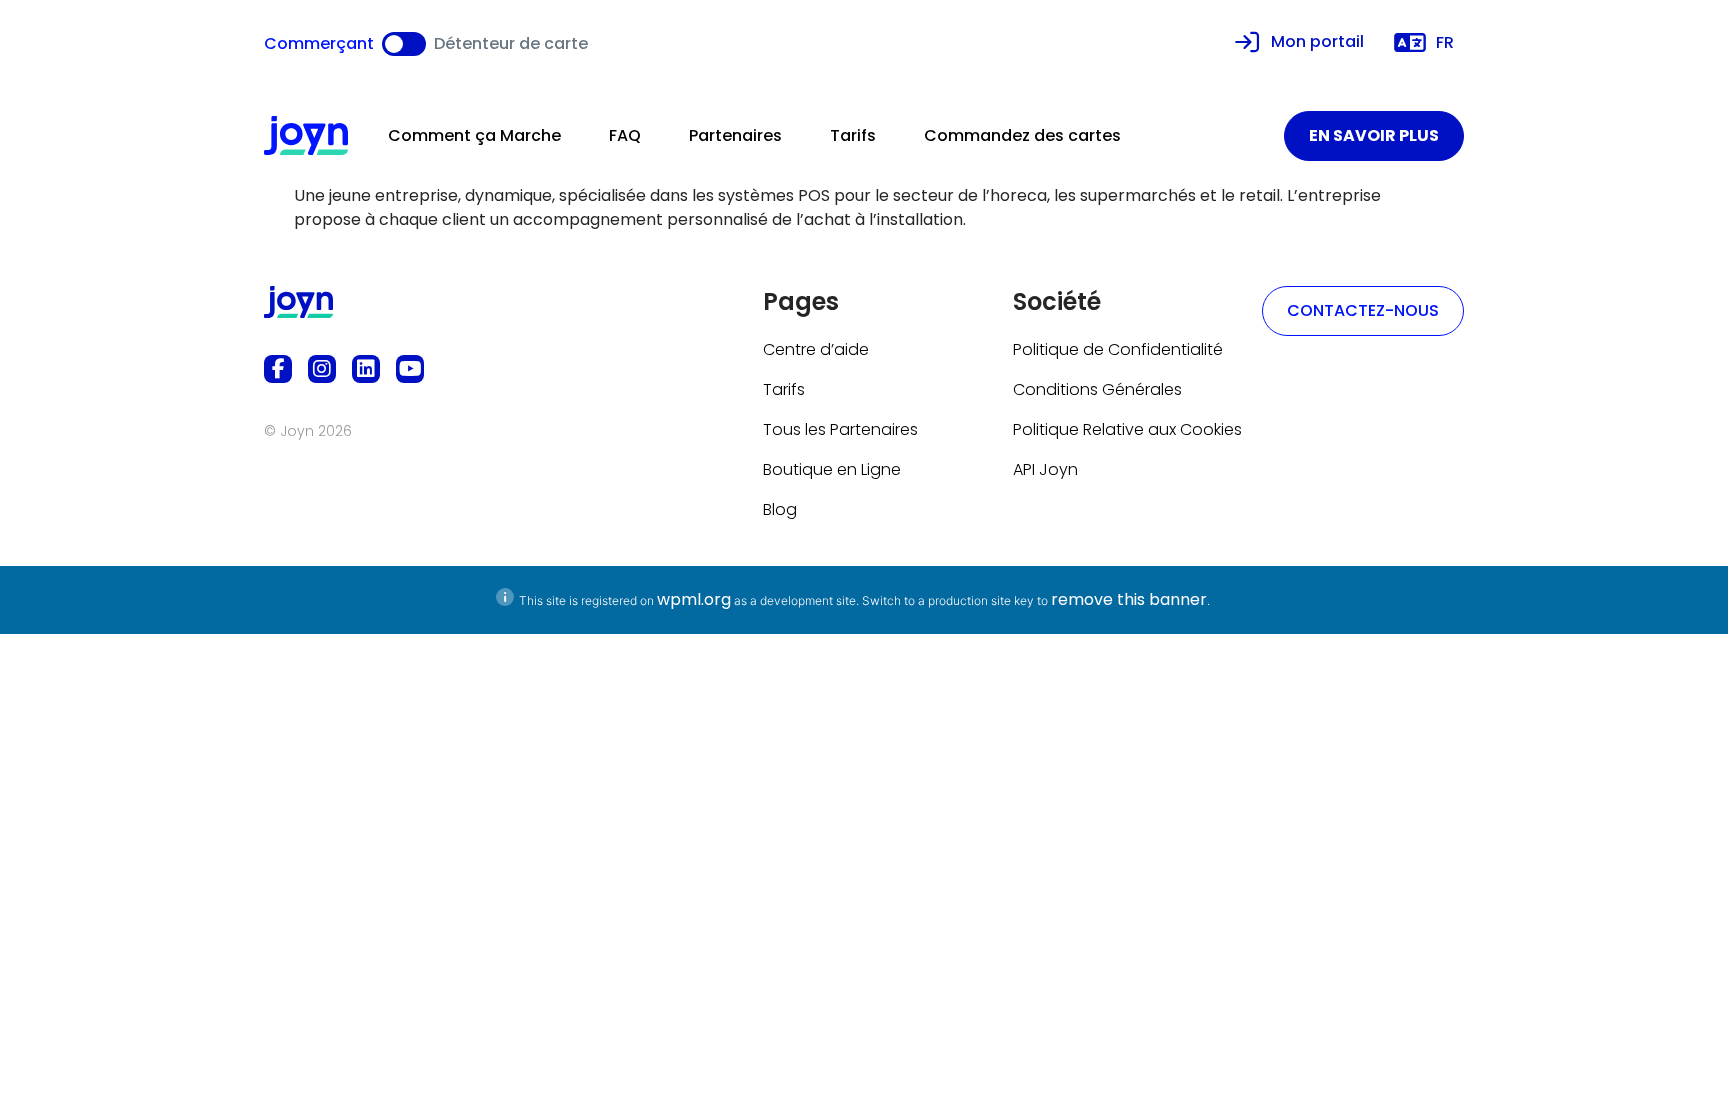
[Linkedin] (366, 369)
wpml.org (694, 599)
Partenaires (735, 135)
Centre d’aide (816, 349)
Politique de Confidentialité (1118, 349)
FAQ (625, 135)
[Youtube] (410, 369)
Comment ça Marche (474, 135)
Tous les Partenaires (840, 429)
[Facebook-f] (278, 369)
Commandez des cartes (1022, 135)
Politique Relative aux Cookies (1127, 429)
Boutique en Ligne (832, 469)
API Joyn (1045, 469)
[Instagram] (322, 369)
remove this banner (1129, 599)
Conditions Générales (1097, 389)
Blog (780, 509)
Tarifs (853, 135)
